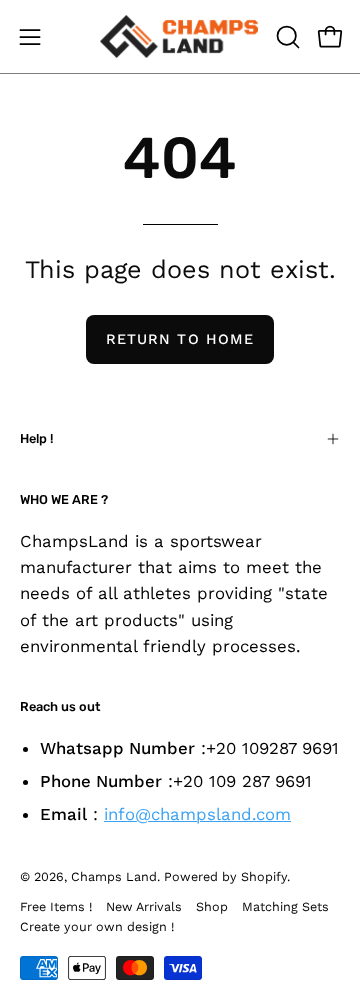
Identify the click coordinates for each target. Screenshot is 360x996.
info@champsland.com (197, 814)
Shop (212, 906)
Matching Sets (285, 906)
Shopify (264, 876)
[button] (286, 37)
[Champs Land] (180, 36)
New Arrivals (144, 906)
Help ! (36, 438)
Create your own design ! (97, 926)
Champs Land (114, 876)
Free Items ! (56, 906)
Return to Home (180, 339)
